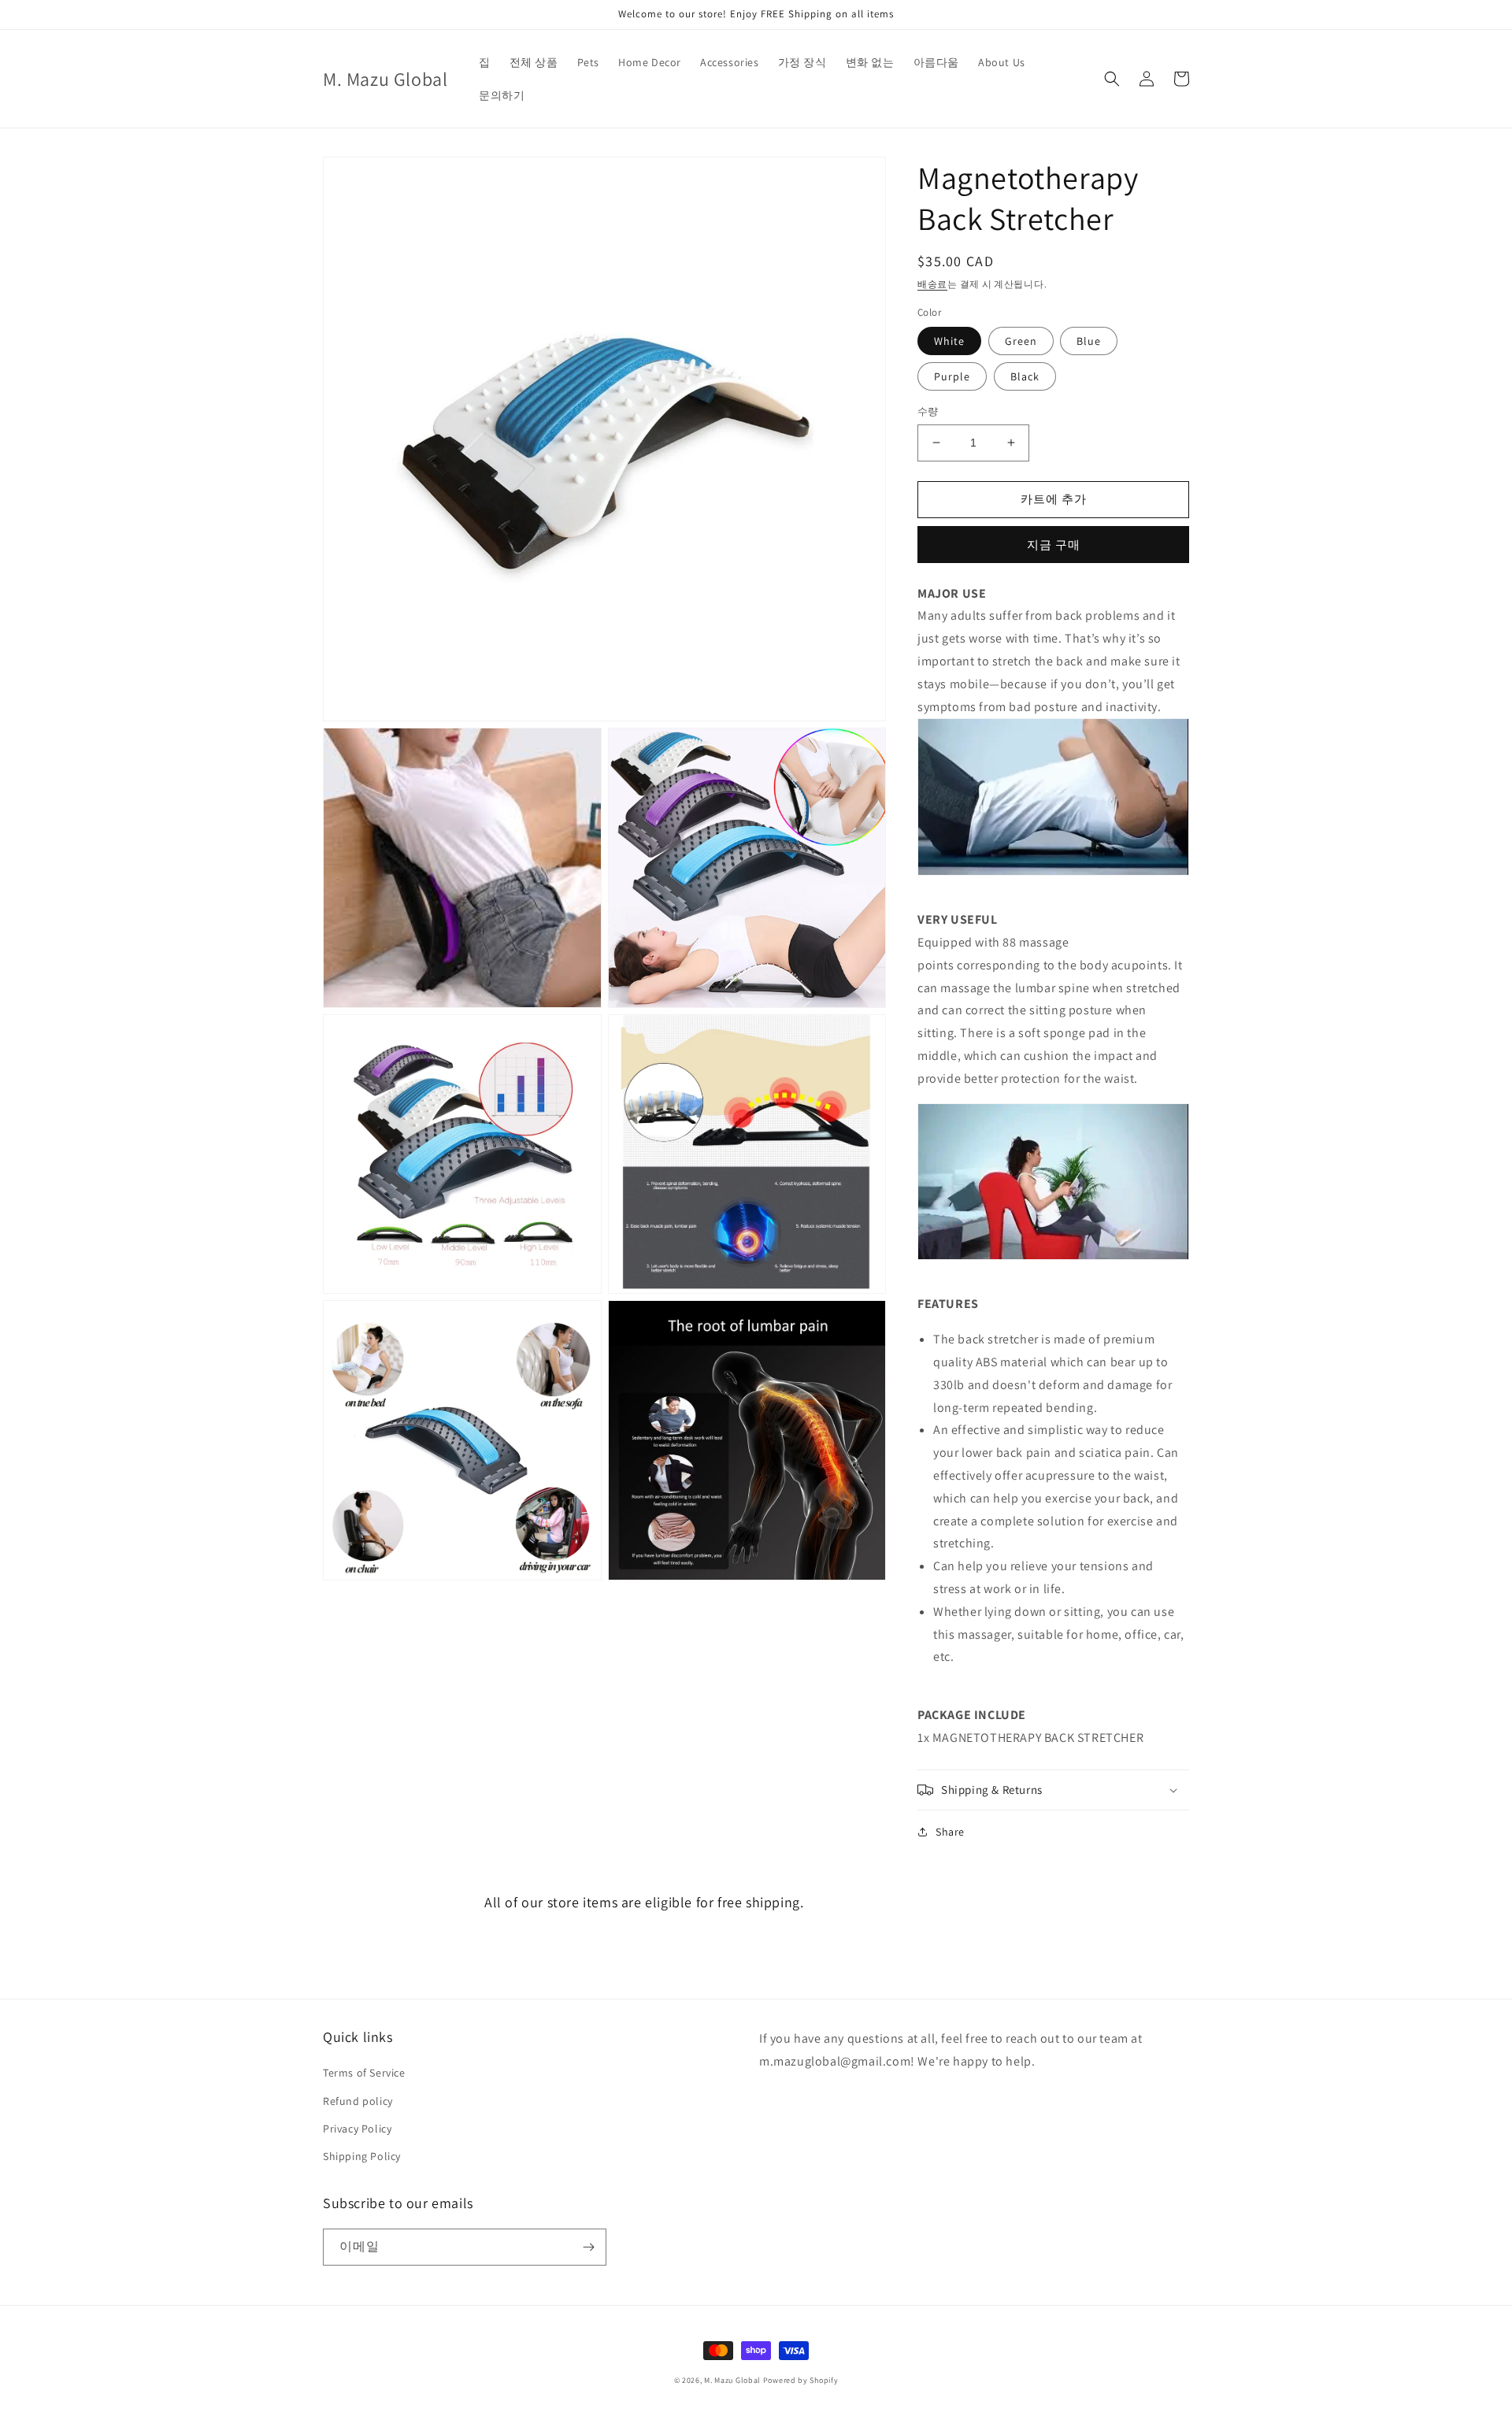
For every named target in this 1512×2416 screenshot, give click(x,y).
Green (1021, 341)
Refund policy (358, 2101)
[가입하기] (588, 2247)
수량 (928, 411)
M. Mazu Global (732, 2380)
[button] (1112, 79)
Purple (952, 376)
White (949, 341)
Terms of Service (364, 2073)
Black (1025, 376)
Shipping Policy (362, 2156)
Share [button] (950, 1832)
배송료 (932, 284)
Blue (1089, 341)
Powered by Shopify (801, 2380)
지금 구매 (1054, 545)
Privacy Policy (357, 2129)
